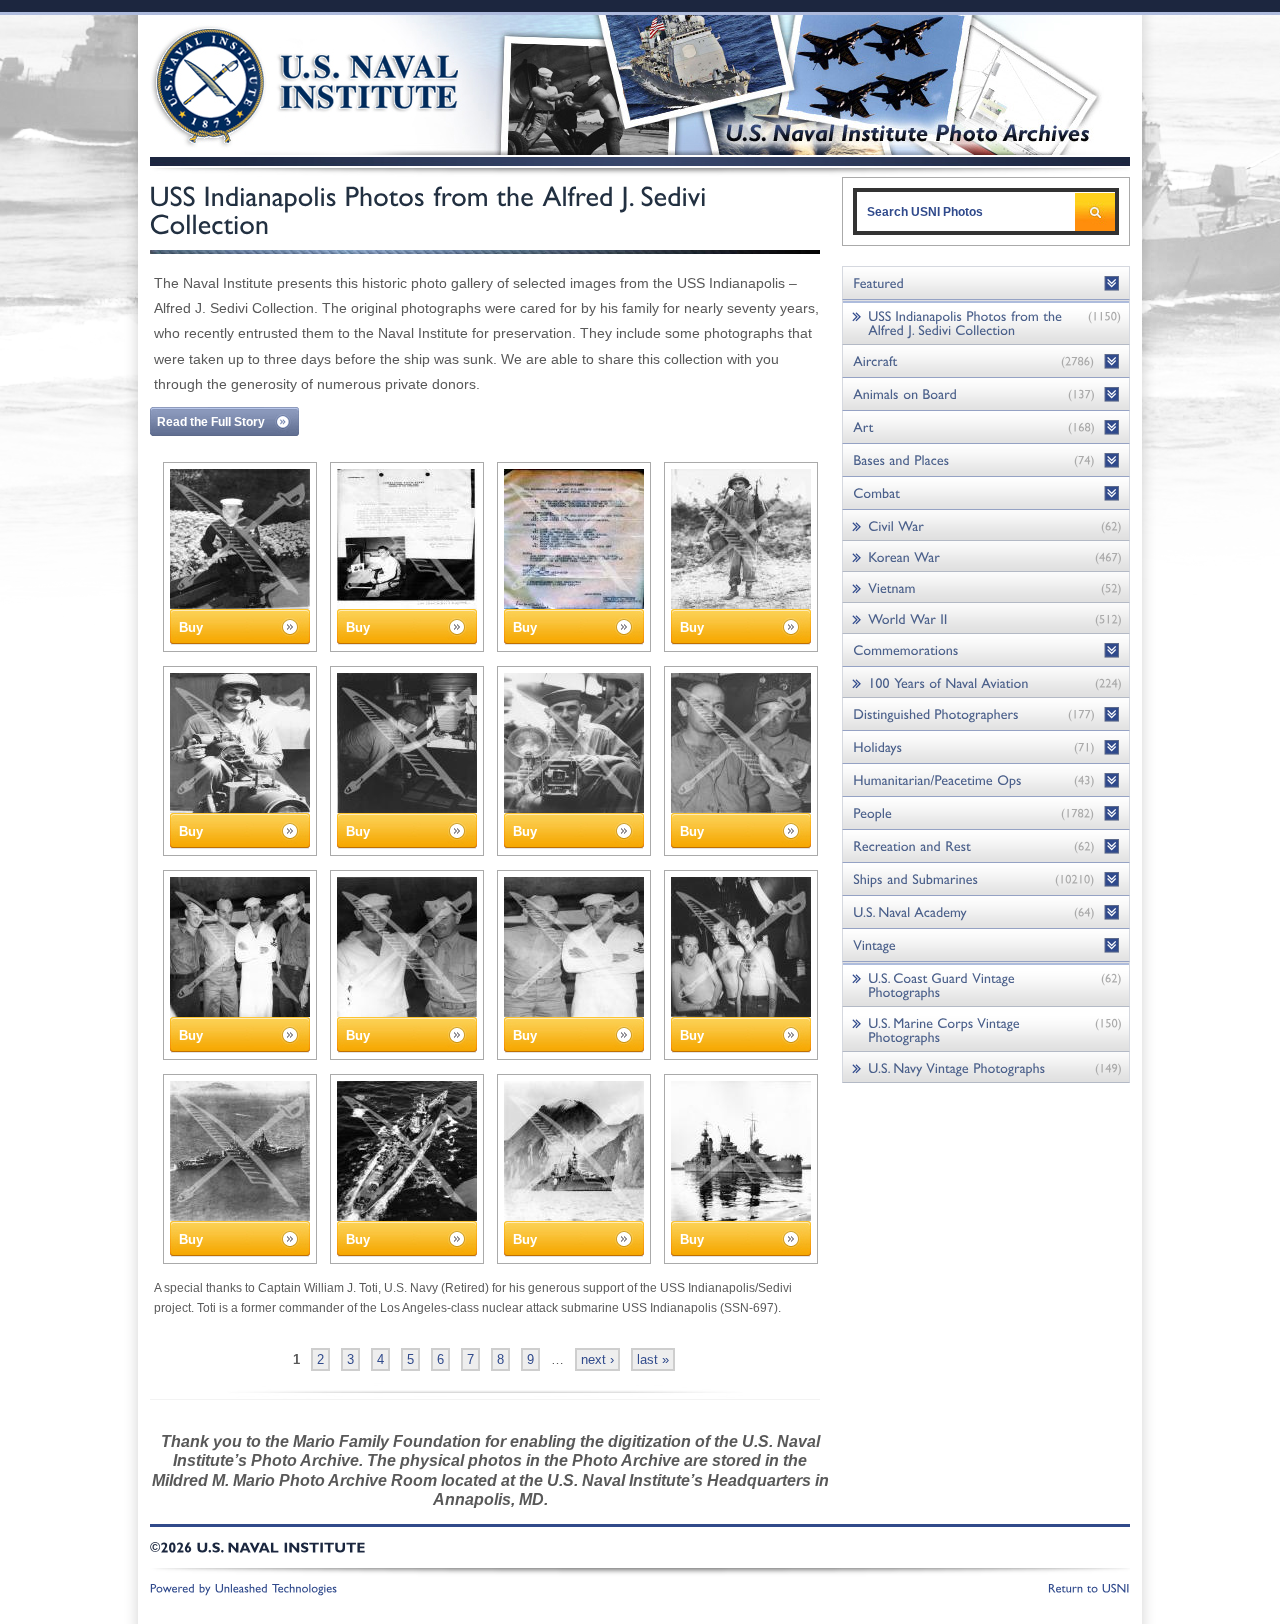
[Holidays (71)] (986, 747)
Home (283, 82)
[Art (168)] (986, 427)
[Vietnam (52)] (986, 587)
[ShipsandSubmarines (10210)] (986, 879)
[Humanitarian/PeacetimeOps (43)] (986, 780)
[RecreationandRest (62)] (986, 846)
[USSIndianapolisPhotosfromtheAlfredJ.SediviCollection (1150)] (986, 322)
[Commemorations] (986, 650)
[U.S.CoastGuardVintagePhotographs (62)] (986, 984)
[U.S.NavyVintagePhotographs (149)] (986, 1067)
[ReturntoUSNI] (1089, 1587)
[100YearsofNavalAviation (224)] (986, 682)
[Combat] (986, 493)
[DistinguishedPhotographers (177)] (986, 714)
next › (597, 1359)
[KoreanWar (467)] (986, 556)
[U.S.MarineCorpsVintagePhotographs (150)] (986, 1029)
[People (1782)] (986, 813)
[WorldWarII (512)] (986, 618)
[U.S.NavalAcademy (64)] (986, 912)
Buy (191, 627)
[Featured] (986, 283)
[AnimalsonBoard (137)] (986, 394)
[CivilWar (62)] (986, 525)
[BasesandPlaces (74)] (986, 460)
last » (653, 1359)
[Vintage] (986, 945)
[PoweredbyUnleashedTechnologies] (244, 1587)
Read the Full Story (211, 421)
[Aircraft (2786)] (986, 361)
